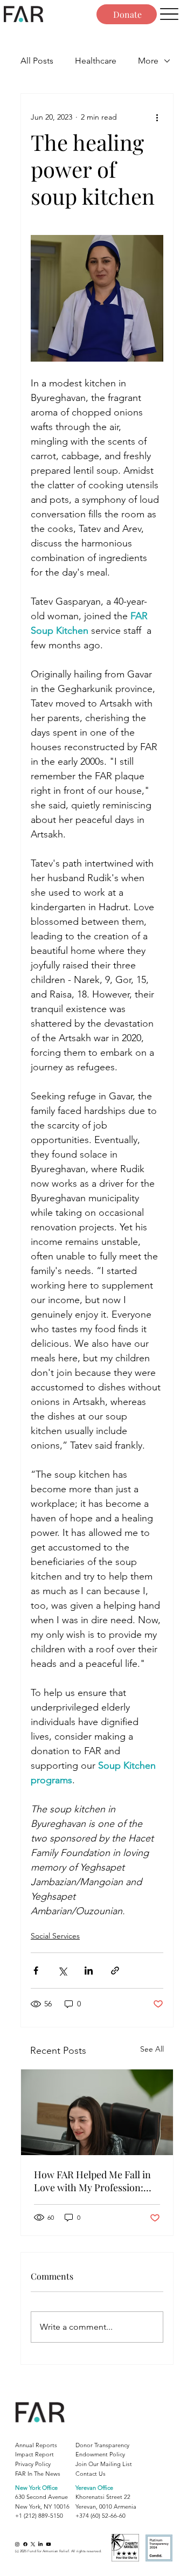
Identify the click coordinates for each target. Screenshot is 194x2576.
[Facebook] (25, 2544)
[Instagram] (17, 2544)
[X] (33, 2544)
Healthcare (96, 61)
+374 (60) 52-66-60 (101, 2516)
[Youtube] (48, 2544)
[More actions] (157, 117)
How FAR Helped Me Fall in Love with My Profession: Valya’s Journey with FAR (92, 2181)
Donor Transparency (102, 2445)
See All (152, 2049)
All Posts (37, 61)
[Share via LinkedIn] (89, 1971)
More (148, 61)
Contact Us (91, 2474)
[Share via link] (115, 1971)
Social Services (55, 1936)
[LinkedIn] (40, 2544)
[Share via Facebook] (36, 1971)
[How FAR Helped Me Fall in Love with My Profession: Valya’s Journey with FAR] (97, 2112)
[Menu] (169, 14)
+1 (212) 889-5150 (39, 2516)
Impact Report (34, 2454)
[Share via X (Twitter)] (62, 1971)
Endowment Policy (100, 2454)
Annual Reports (36, 2445)
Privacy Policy (33, 2464)
